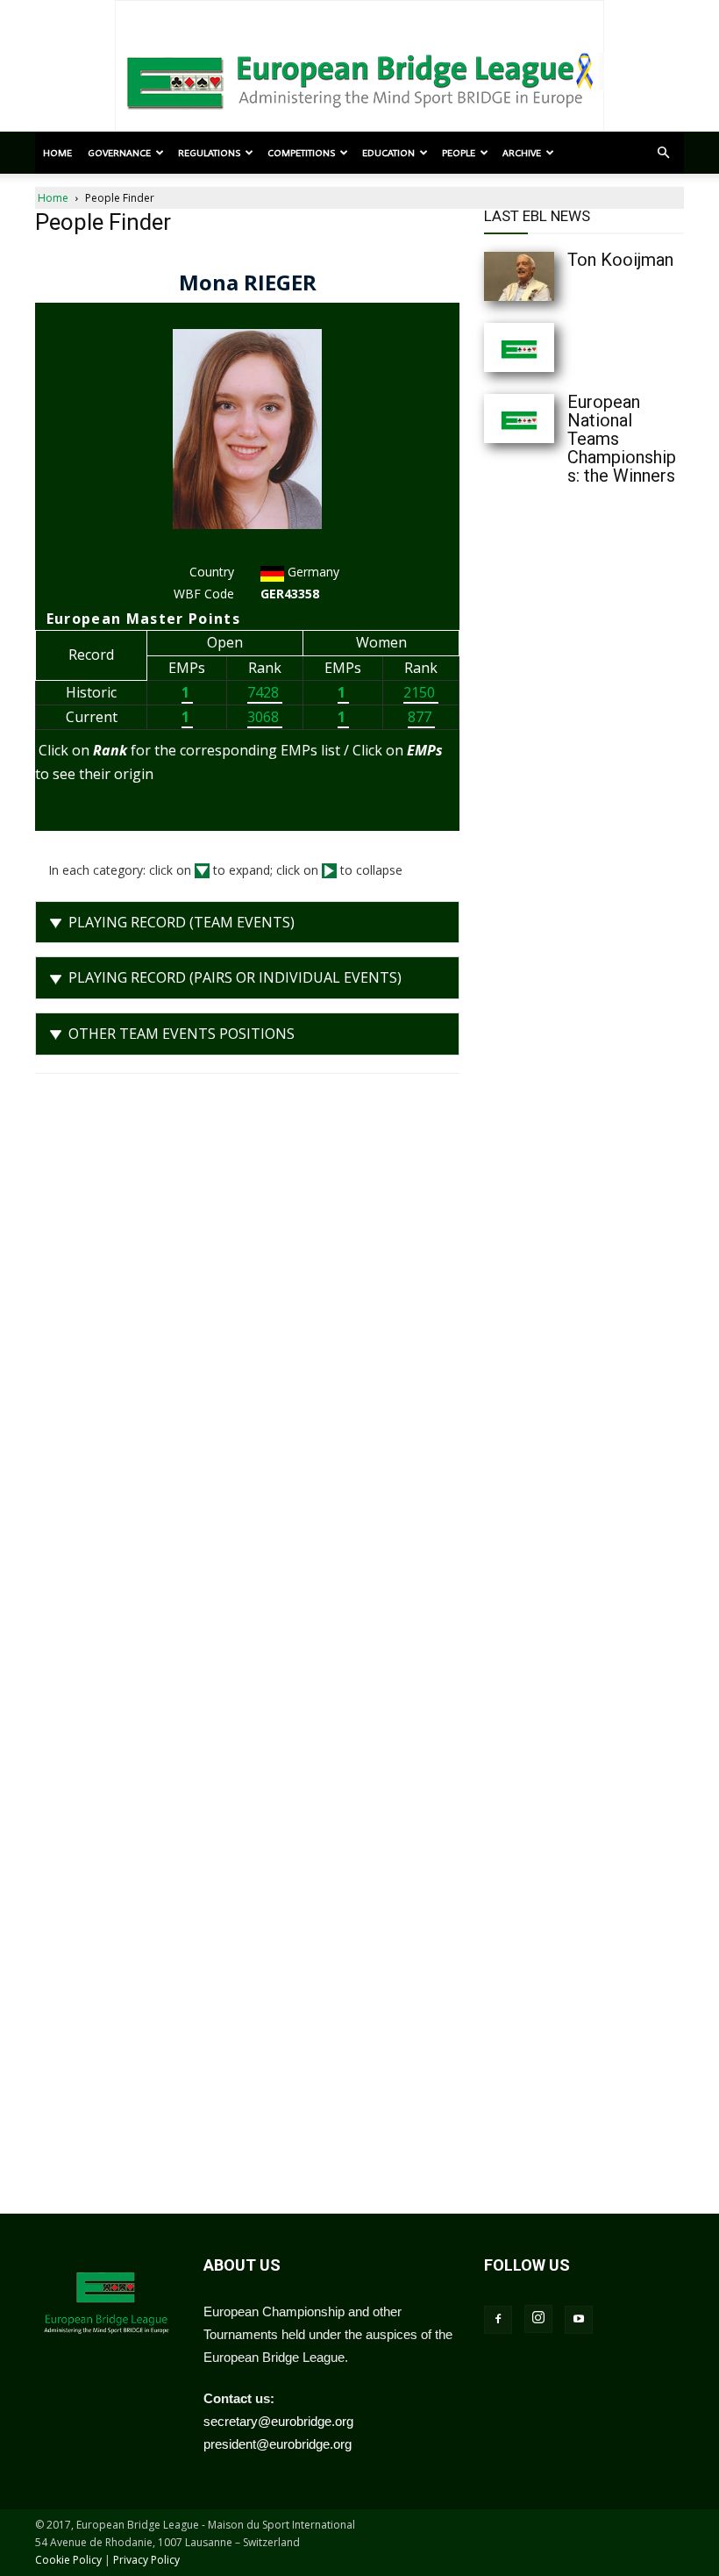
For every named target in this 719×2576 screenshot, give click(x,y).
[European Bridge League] (359, 79)
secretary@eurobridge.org (278, 2421)
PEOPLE (459, 153)
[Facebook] (498, 2320)
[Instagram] (538, 2319)
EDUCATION (388, 153)
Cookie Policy (68, 2560)
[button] (663, 153)
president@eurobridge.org (278, 2444)
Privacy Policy (146, 2560)
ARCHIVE (522, 153)
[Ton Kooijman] (519, 276)
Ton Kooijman (620, 260)
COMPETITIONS (301, 153)
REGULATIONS (209, 153)
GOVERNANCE (119, 153)
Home (57, 153)
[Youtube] (579, 2320)
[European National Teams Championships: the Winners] (519, 419)
